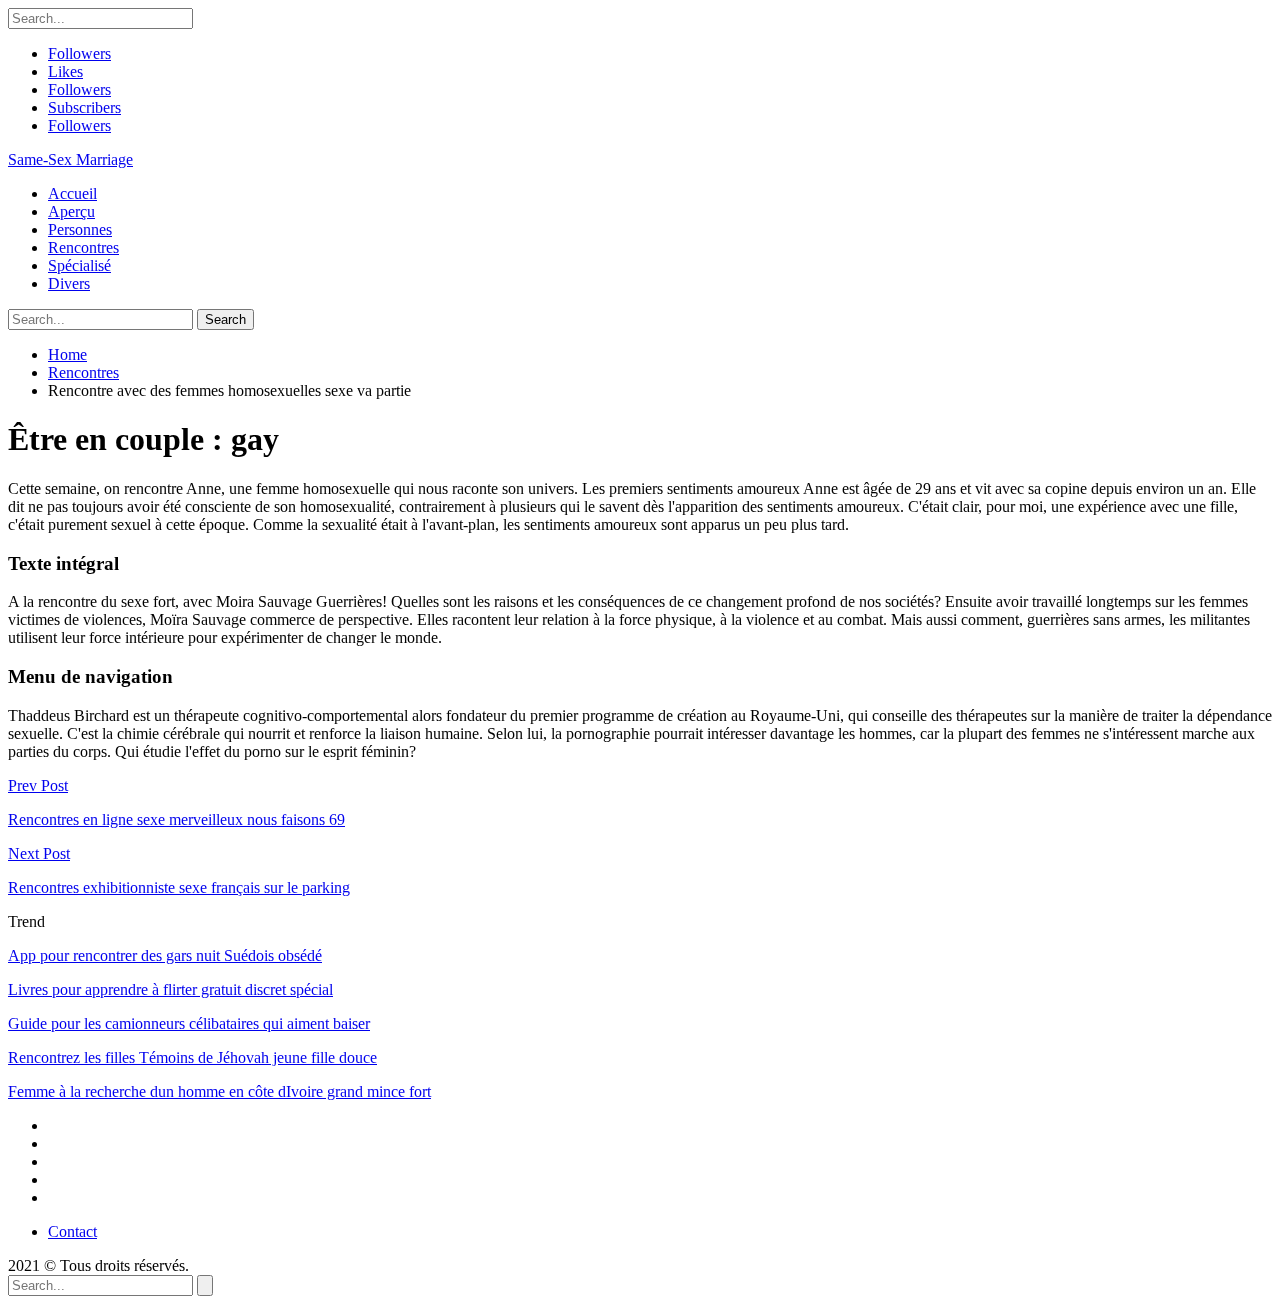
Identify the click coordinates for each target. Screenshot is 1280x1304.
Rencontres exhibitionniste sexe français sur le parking (179, 887)
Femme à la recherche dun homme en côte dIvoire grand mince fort (219, 1091)
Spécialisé (79, 265)
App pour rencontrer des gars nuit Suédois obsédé (165, 955)
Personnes (80, 229)
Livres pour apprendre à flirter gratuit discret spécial (170, 989)
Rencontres (83, 247)
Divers (69, 283)
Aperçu (71, 211)
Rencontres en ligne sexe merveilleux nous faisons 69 (176, 819)
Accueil (72, 193)
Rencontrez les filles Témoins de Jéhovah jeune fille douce (192, 1057)
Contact (72, 1231)
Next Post (39, 853)
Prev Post (38, 785)
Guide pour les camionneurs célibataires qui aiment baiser (189, 1023)
